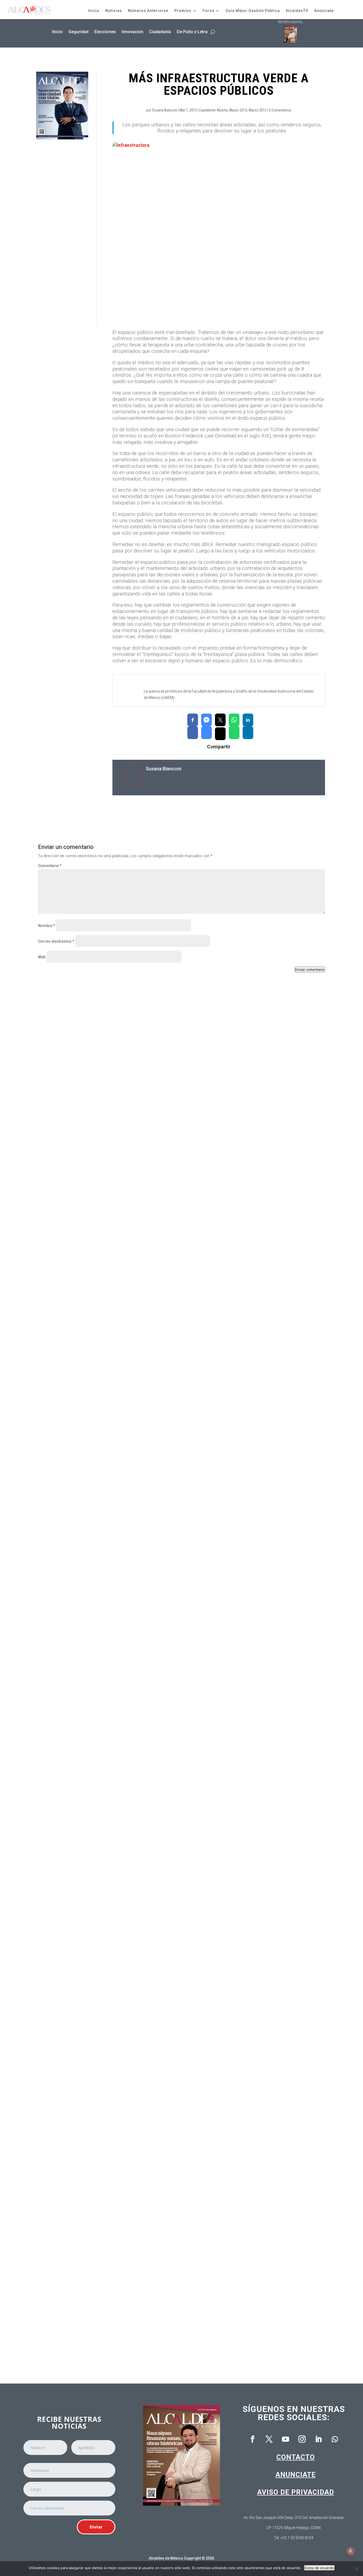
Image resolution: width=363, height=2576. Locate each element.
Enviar (96, 2527)
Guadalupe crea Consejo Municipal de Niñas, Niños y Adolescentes (109, 1441)
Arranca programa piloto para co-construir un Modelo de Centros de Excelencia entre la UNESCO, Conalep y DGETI (155, 2330)
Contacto (296, 2457)
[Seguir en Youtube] (285, 2439)
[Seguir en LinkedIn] (318, 2439)
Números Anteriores (148, 11)
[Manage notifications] (351, 2551)
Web (42, 957)
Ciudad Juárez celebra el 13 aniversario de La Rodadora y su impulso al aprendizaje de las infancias (142, 1663)
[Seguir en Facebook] (252, 2439)
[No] (356, 2569)
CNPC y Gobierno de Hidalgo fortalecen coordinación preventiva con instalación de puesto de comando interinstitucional (162, 1219)
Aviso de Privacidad (296, 2492)
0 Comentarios (280, 110)
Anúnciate (324, 11)
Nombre (47, 926)
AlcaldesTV (297, 11)
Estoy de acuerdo (319, 2568)
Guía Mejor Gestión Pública (253, 11)
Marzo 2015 (238, 110)
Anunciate (296, 2475)
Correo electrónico (56, 941)
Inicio (94, 11)
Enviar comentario (310, 969)
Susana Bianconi (165, 110)
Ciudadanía (160, 32)
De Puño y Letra (192, 32)
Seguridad (79, 32)
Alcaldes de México (166, 2558)
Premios (183, 11)
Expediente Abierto (214, 110)
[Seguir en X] (269, 2439)
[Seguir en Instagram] (302, 2439)
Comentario (50, 866)
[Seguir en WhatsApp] (335, 2439)
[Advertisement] (62, 233)
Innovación (132, 32)
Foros (208, 11)
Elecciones (105, 32)
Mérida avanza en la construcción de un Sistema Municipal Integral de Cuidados (122, 2107)
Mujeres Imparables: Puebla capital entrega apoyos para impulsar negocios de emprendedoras (136, 1885)
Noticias (114, 11)
